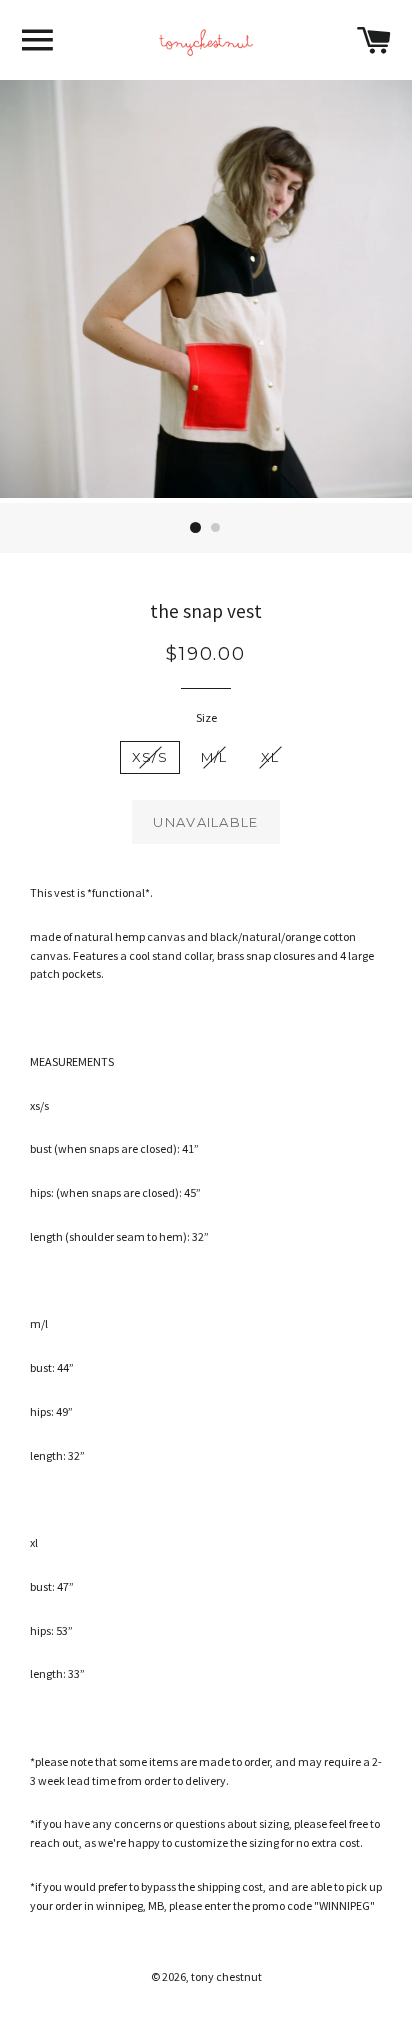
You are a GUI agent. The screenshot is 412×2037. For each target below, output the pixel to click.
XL (270, 757)
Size (206, 717)
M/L (214, 757)
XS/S (150, 757)
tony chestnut (226, 1976)
